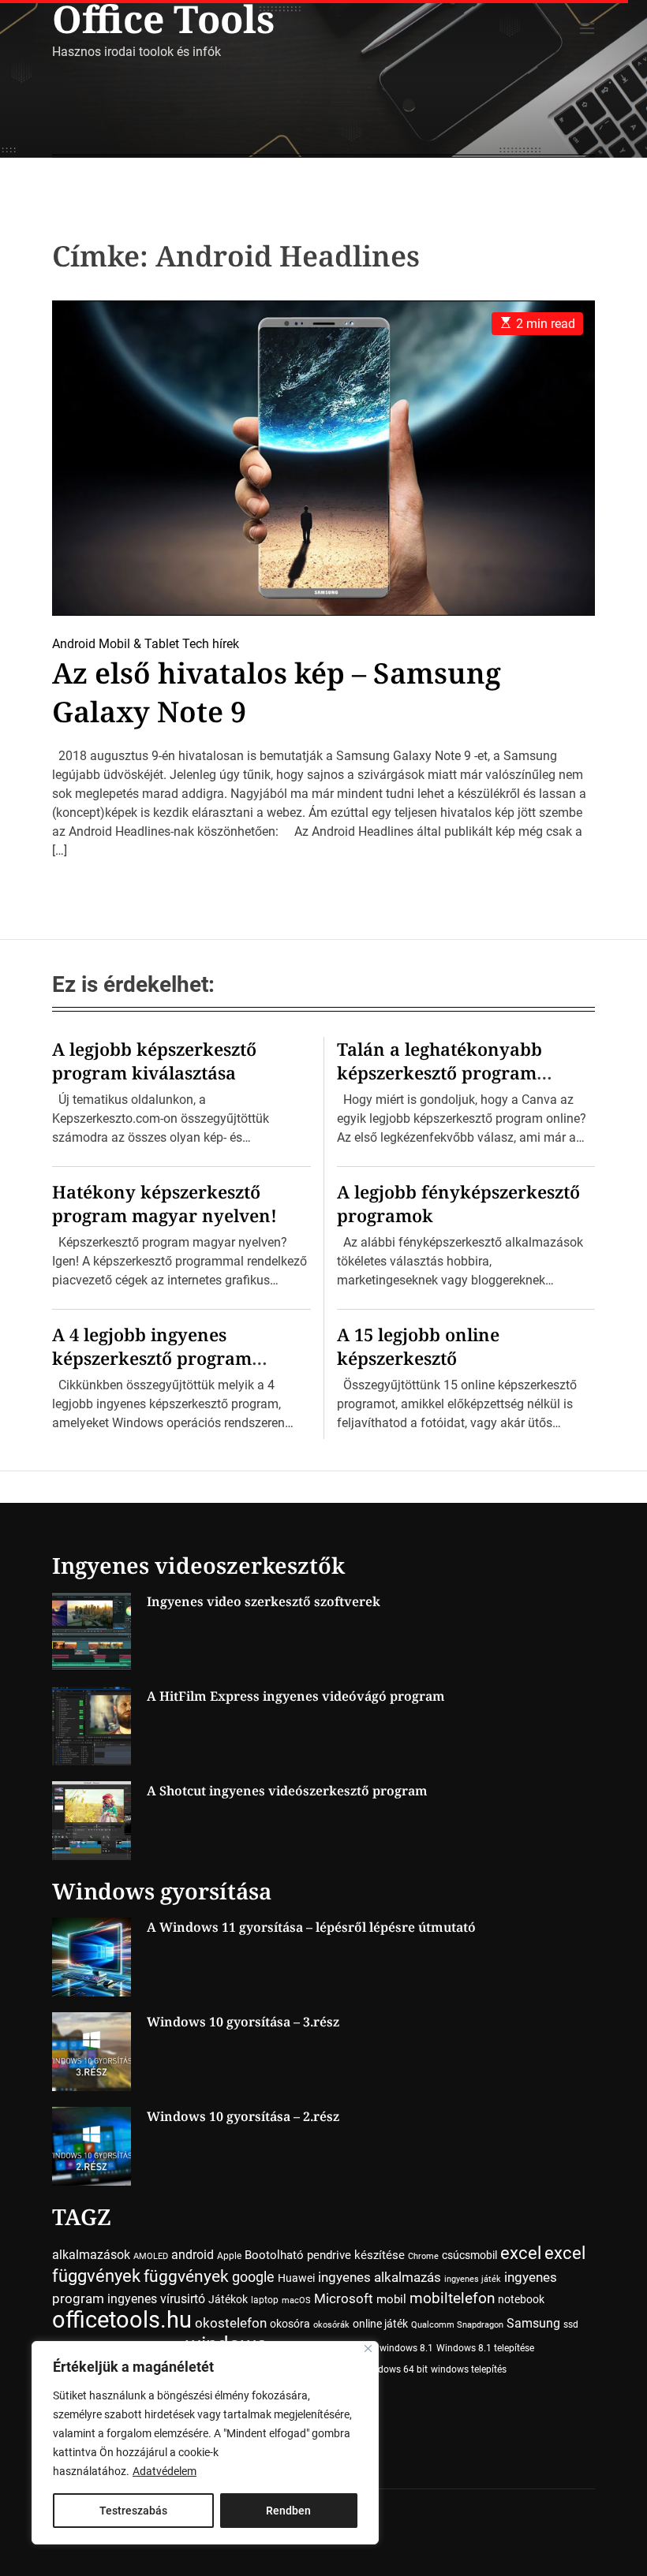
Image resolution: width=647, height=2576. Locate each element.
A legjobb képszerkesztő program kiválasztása (154, 1061)
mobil (391, 2299)
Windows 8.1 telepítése (485, 2348)
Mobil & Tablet (139, 644)
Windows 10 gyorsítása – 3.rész (243, 2022)
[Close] (368, 2349)
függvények (186, 2276)
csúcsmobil (469, 2255)
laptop (265, 2300)
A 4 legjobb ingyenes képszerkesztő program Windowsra (152, 1358)
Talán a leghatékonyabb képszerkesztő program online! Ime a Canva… (439, 1072)
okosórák (331, 2325)
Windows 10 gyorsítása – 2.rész (243, 2116)
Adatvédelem (165, 2471)
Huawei (296, 2278)
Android (74, 644)
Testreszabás (133, 2511)
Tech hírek (211, 644)
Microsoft (344, 2299)
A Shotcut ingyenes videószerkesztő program (287, 1791)
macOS (296, 2300)
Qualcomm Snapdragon (457, 2325)
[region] (205, 2443)
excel (521, 2253)
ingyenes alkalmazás (380, 2277)
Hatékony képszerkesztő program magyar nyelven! (165, 1203)
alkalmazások (91, 2255)
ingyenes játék (473, 2279)
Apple (229, 2256)
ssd (571, 2324)
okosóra (290, 2324)
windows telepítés (469, 2369)
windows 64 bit (395, 2369)
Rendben (288, 2511)
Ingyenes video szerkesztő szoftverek (264, 1601)
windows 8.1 (406, 2348)
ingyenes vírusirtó (156, 2299)
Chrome (423, 2256)
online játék (380, 2324)
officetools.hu (122, 2320)
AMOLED (151, 2256)
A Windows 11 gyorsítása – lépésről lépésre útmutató (311, 1927)
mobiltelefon (452, 2298)
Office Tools (163, 19)
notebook (521, 2299)
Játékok (228, 2299)
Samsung (533, 2323)
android (193, 2255)
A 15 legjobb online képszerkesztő (418, 1346)
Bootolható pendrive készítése (325, 2255)
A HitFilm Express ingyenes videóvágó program (296, 1696)
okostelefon (231, 2323)
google (253, 2277)
